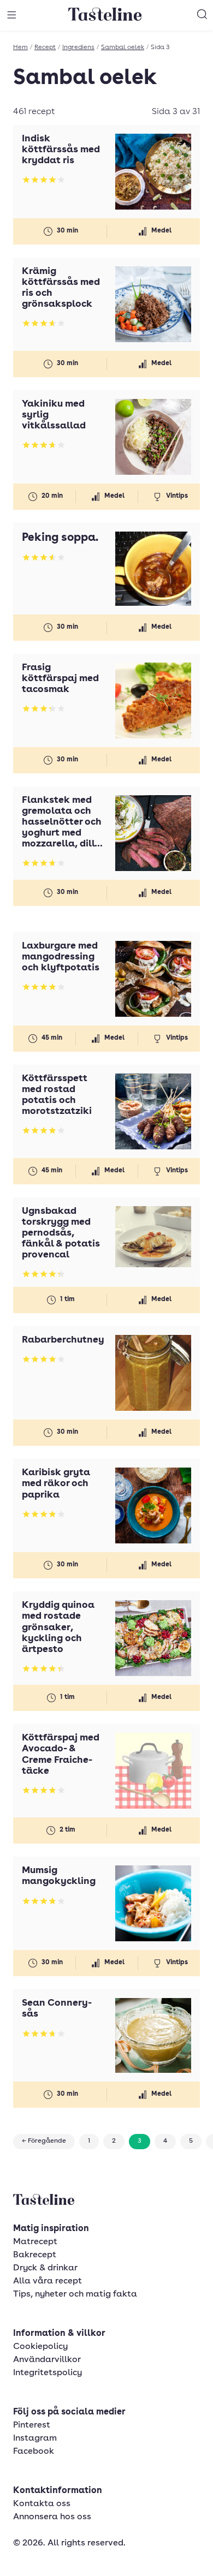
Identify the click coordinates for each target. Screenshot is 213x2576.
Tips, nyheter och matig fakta (75, 2294)
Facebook (34, 2452)
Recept (45, 47)
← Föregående (44, 2141)
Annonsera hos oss (52, 2517)
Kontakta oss (42, 2504)
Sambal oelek (123, 47)
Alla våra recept (48, 2281)
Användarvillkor (47, 2360)
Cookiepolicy (40, 2347)
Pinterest (32, 2425)
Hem (20, 47)
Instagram (35, 2438)
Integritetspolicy (48, 2373)
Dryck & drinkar (45, 2268)
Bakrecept (35, 2255)
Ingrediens (78, 47)
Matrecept (35, 2242)
